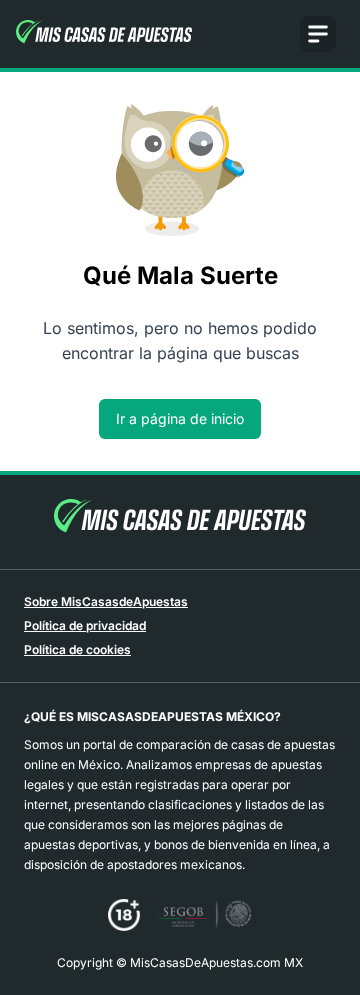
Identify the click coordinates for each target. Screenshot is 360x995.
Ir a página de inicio (180, 418)
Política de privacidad (85, 625)
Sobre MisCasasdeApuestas (106, 601)
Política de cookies (77, 649)
